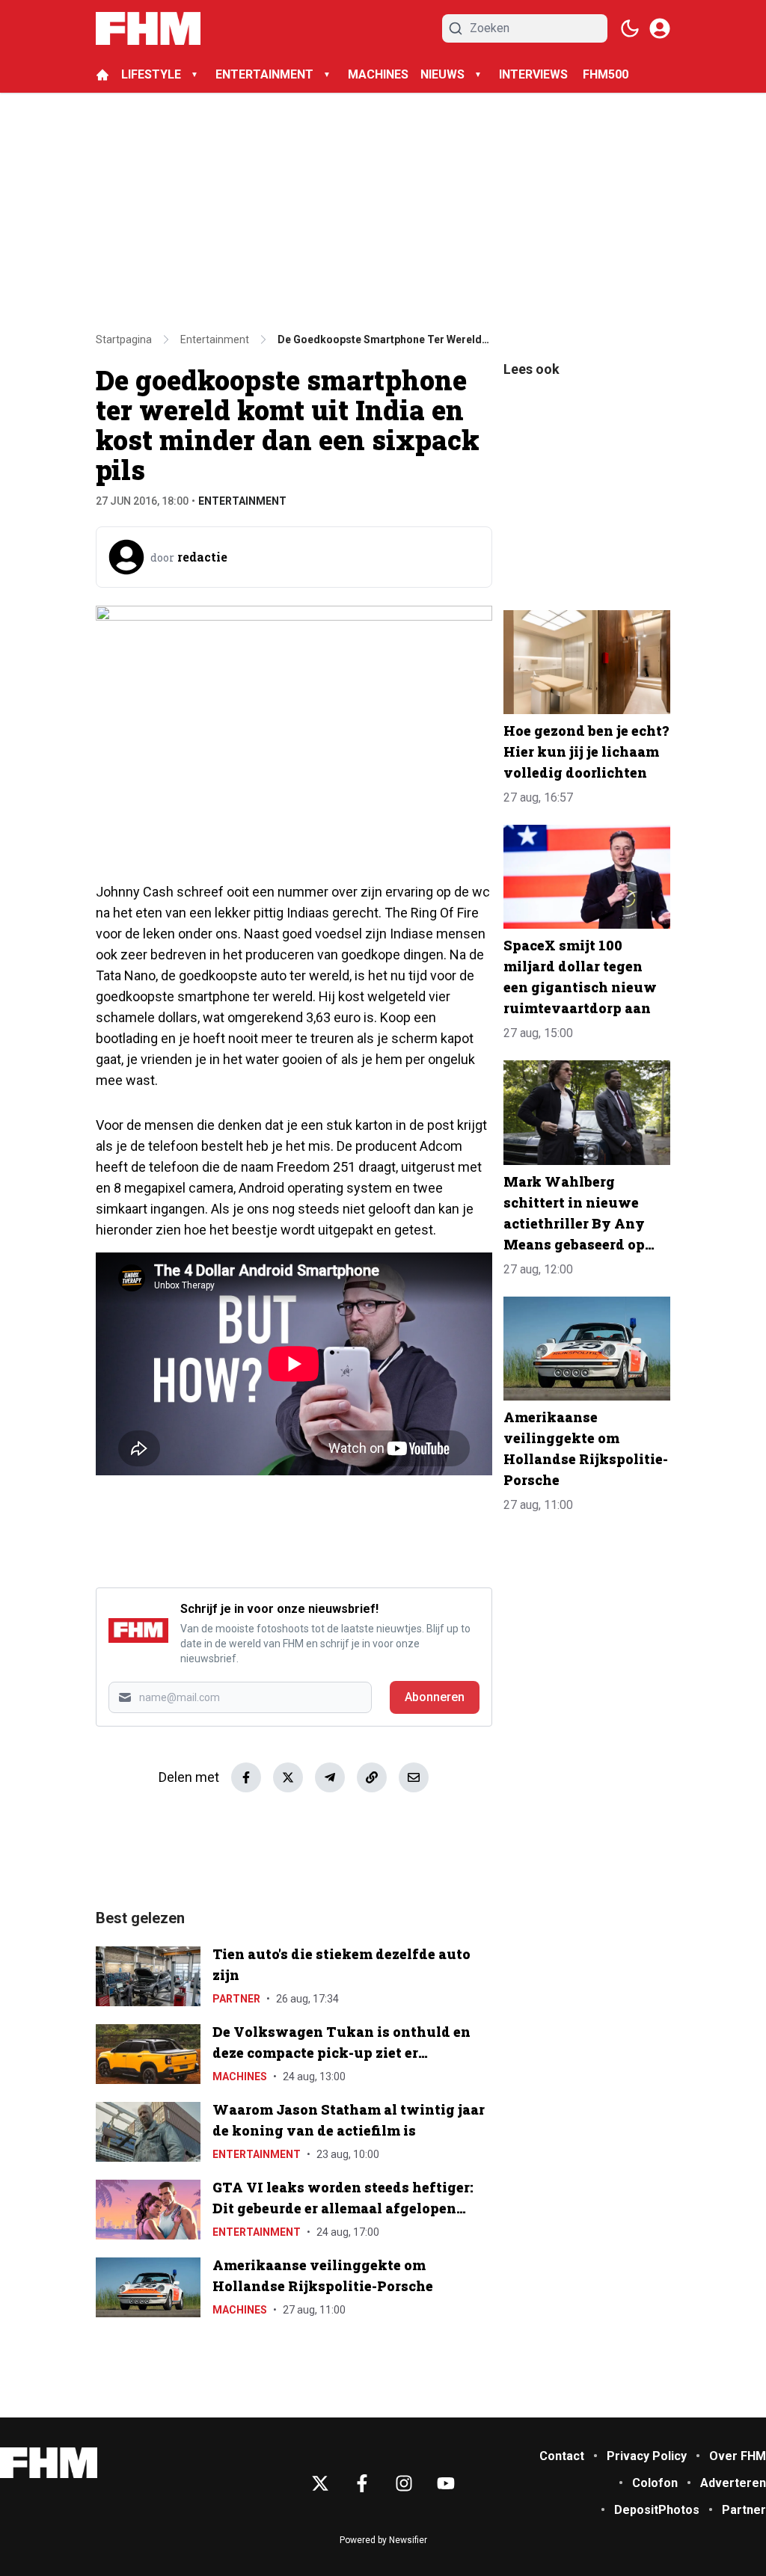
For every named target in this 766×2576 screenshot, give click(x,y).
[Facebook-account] (362, 2483)
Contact (562, 2456)
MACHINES (378, 74)
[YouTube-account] (446, 2483)
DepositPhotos (657, 2510)
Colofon (655, 2483)
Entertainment (242, 501)
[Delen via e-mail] (414, 1777)
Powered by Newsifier (383, 2540)
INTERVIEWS (535, 74)
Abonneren (435, 1697)
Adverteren (733, 2483)
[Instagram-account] (404, 2483)
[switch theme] (630, 28)
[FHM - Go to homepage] (49, 2463)
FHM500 (606, 74)
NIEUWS (442, 74)
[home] (102, 75)
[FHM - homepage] (148, 28)
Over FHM (738, 2456)
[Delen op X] (288, 1777)
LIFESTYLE (151, 74)
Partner (236, 1999)
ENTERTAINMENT (264, 74)
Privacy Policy (647, 2456)
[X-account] (320, 2483)
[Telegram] (330, 1777)
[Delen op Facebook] (246, 1777)
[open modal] (660, 28)
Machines (240, 2077)
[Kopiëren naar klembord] (372, 1777)
